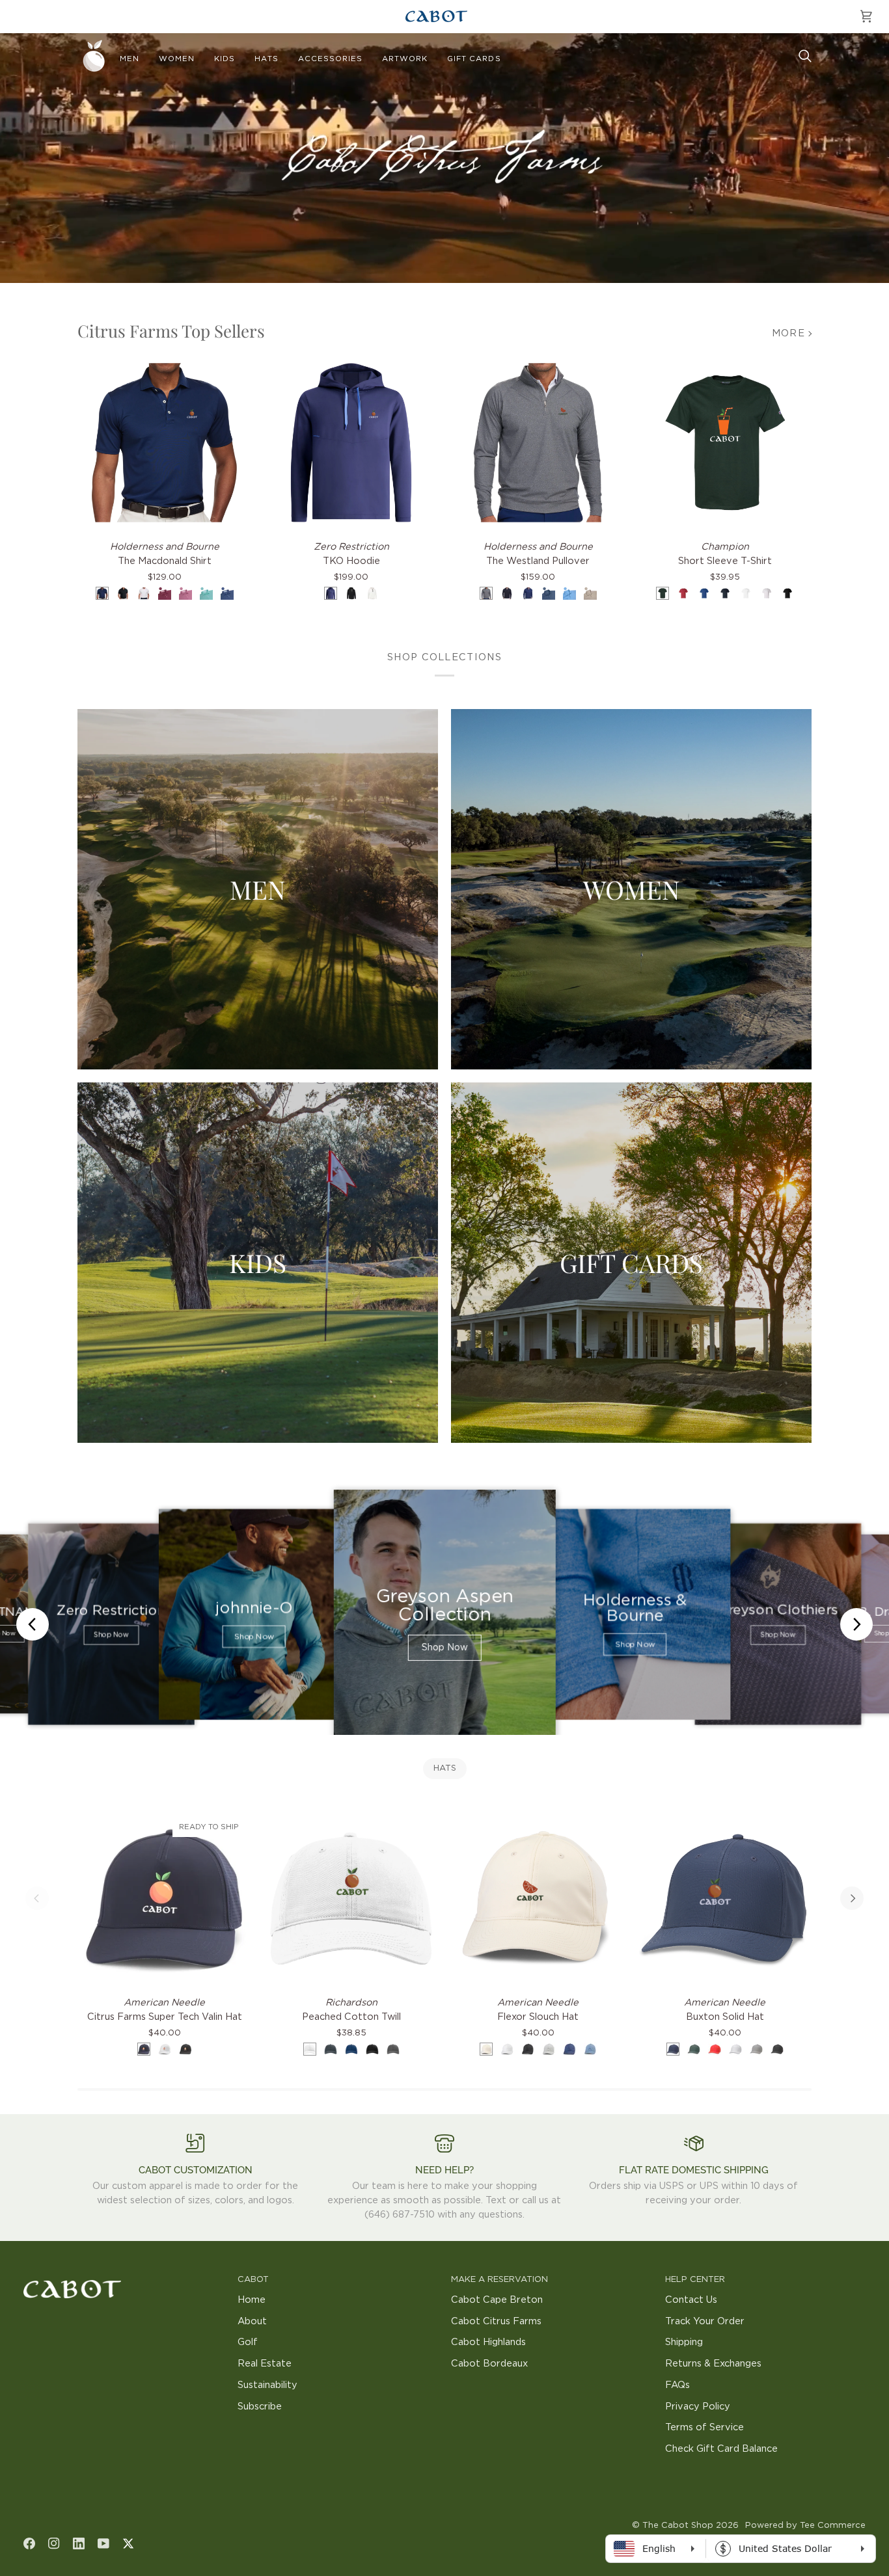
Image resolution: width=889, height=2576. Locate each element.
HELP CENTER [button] (695, 2280)
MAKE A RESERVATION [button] (499, 2280)
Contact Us (691, 2300)
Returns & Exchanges (713, 2364)
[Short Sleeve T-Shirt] (725, 443)
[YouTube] (103, 2543)
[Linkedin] (79, 2543)
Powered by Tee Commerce (805, 2526)
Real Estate (265, 2364)
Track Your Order (705, 2321)
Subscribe (260, 2407)
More (788, 333)
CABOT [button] (253, 2280)
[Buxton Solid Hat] (725, 1898)
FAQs (677, 2385)
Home (252, 2300)
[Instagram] (54, 2543)
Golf (248, 2342)
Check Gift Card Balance (721, 2449)
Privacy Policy (698, 2407)
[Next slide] (856, 1624)
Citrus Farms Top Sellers (171, 331)
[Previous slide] (33, 1624)
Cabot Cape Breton (497, 2300)
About (252, 2321)
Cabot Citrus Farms (496, 2321)
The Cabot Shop (678, 2526)
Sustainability (267, 2385)
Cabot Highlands (488, 2342)
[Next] (852, 1898)
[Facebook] (29, 2543)
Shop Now (111, 1635)
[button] (130, 59)
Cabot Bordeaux (489, 2364)
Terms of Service (704, 2427)
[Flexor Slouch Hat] (538, 1898)
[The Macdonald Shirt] (164, 443)
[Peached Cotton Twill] (351, 1898)
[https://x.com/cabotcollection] (128, 2543)
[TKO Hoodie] (351, 443)
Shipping (684, 2342)
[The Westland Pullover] (538, 443)
